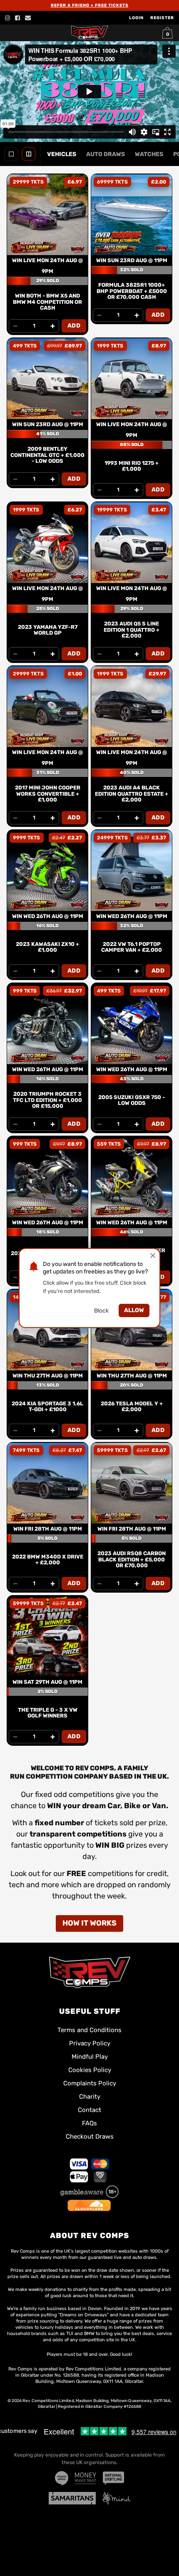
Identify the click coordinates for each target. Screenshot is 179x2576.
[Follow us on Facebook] (17, 18)
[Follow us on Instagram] (7, 18)
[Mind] (117, 2498)
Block (101, 1311)
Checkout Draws (90, 2137)
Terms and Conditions (89, 2030)
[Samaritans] (72, 2498)
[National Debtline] (113, 2478)
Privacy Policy (90, 2043)
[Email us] (28, 18)
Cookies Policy (90, 2070)
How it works (89, 1923)
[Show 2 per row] (29, 154)
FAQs (89, 2123)
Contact (89, 2110)
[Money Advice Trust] (86, 2478)
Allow (134, 1310)
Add (74, 326)
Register (162, 18)
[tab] (62, 154)
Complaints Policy (90, 2083)
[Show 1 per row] (11, 154)
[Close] (153, 1256)
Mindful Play (90, 2057)
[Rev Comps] (89, 1972)
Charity (90, 2097)
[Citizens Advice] (62, 2478)
